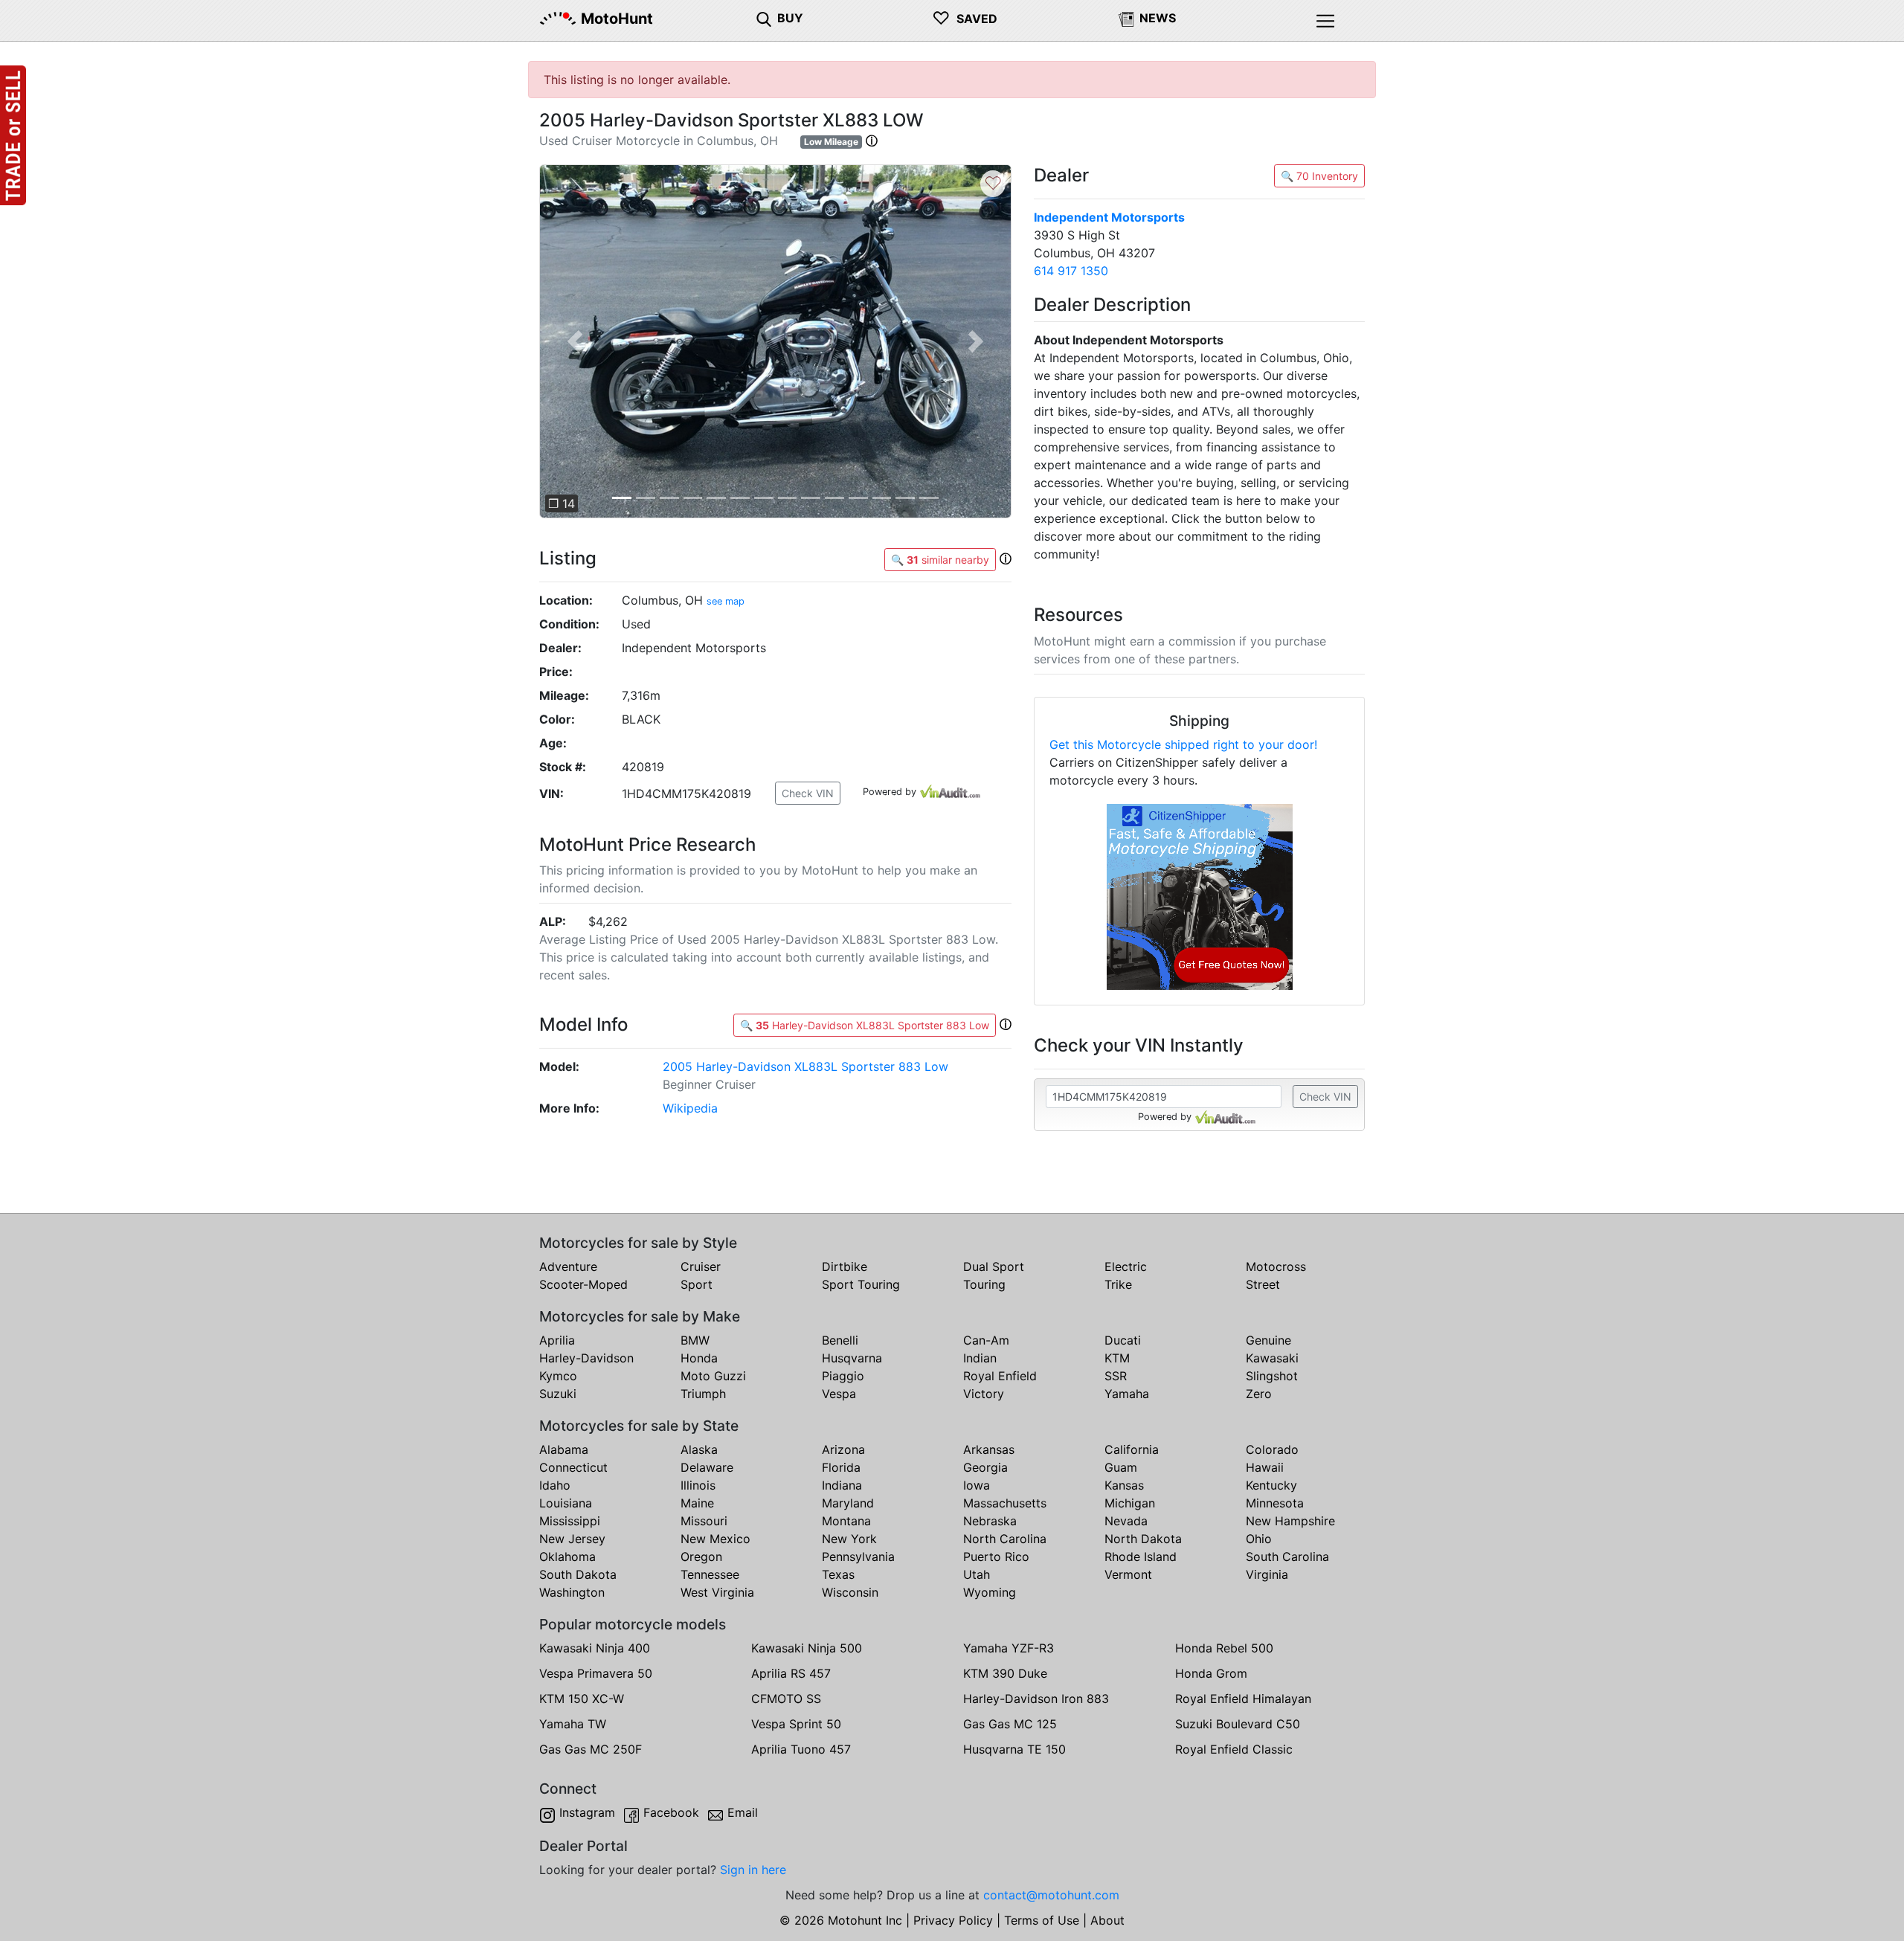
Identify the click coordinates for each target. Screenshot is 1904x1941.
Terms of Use (1042, 1920)
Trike (1118, 1284)
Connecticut (573, 1467)
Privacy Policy (953, 1920)
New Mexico (715, 1539)
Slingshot (1272, 1376)
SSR (1116, 1376)
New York (849, 1539)
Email (743, 1812)
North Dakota (1143, 1539)
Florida (841, 1467)
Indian (980, 1358)
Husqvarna (852, 1358)
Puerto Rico (996, 1557)
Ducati (1123, 1340)
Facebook (671, 1812)
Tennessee (710, 1574)
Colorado (1272, 1449)
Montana (846, 1521)
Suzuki (558, 1394)
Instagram (587, 1812)
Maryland (848, 1503)
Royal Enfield (1000, 1376)
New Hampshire (1290, 1521)
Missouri (704, 1521)
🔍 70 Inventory (1319, 176)
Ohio (1259, 1539)
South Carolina (1287, 1557)
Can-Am (986, 1340)
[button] (872, 141)
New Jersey (572, 1539)
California (1132, 1449)
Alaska (699, 1449)
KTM (1117, 1358)
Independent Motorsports (1109, 217)
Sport (697, 1284)
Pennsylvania (858, 1557)
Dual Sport (994, 1266)
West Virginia (717, 1592)
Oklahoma (567, 1557)
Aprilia (557, 1340)
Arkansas (989, 1449)
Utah (977, 1574)
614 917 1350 (1071, 271)
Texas (838, 1574)
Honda (699, 1358)
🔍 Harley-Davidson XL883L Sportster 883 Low (865, 1025)
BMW (695, 1340)
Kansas (1124, 1485)
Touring (984, 1284)
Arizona (843, 1449)
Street (1263, 1284)
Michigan (1130, 1503)
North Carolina (1005, 1539)
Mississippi (570, 1521)
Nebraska (990, 1521)
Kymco (558, 1376)
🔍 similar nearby (940, 560)
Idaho (555, 1485)
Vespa (839, 1394)
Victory (984, 1394)
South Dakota (578, 1574)
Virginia (1267, 1574)
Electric (1126, 1266)
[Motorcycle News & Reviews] (1126, 18)
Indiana (842, 1485)
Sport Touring (861, 1284)
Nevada (1126, 1521)
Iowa (977, 1485)
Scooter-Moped (583, 1284)
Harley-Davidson (586, 1358)
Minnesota (1275, 1503)
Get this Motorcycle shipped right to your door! (1183, 744)
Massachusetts (1005, 1503)
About (1107, 1920)
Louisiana (566, 1503)
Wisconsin (850, 1592)
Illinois (698, 1485)
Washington (572, 1592)
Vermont (1128, 1574)
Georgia (985, 1467)
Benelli (840, 1340)
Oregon (701, 1557)
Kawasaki (1272, 1358)
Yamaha (1127, 1394)
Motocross (1276, 1266)
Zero (1259, 1394)
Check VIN (808, 793)
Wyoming (990, 1592)
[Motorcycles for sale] (764, 18)
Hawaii (1265, 1467)
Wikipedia (690, 1108)
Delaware (707, 1467)
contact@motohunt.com (1051, 1895)
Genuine (1268, 1340)
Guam (1121, 1467)
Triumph (703, 1394)
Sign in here (753, 1870)
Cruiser (701, 1266)
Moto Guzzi (713, 1376)
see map (726, 601)
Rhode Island (1141, 1557)
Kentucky (1271, 1485)
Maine (697, 1503)
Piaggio (843, 1376)
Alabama (564, 1449)
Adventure (568, 1266)
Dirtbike (845, 1266)
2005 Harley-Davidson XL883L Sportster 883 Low (805, 1066)
